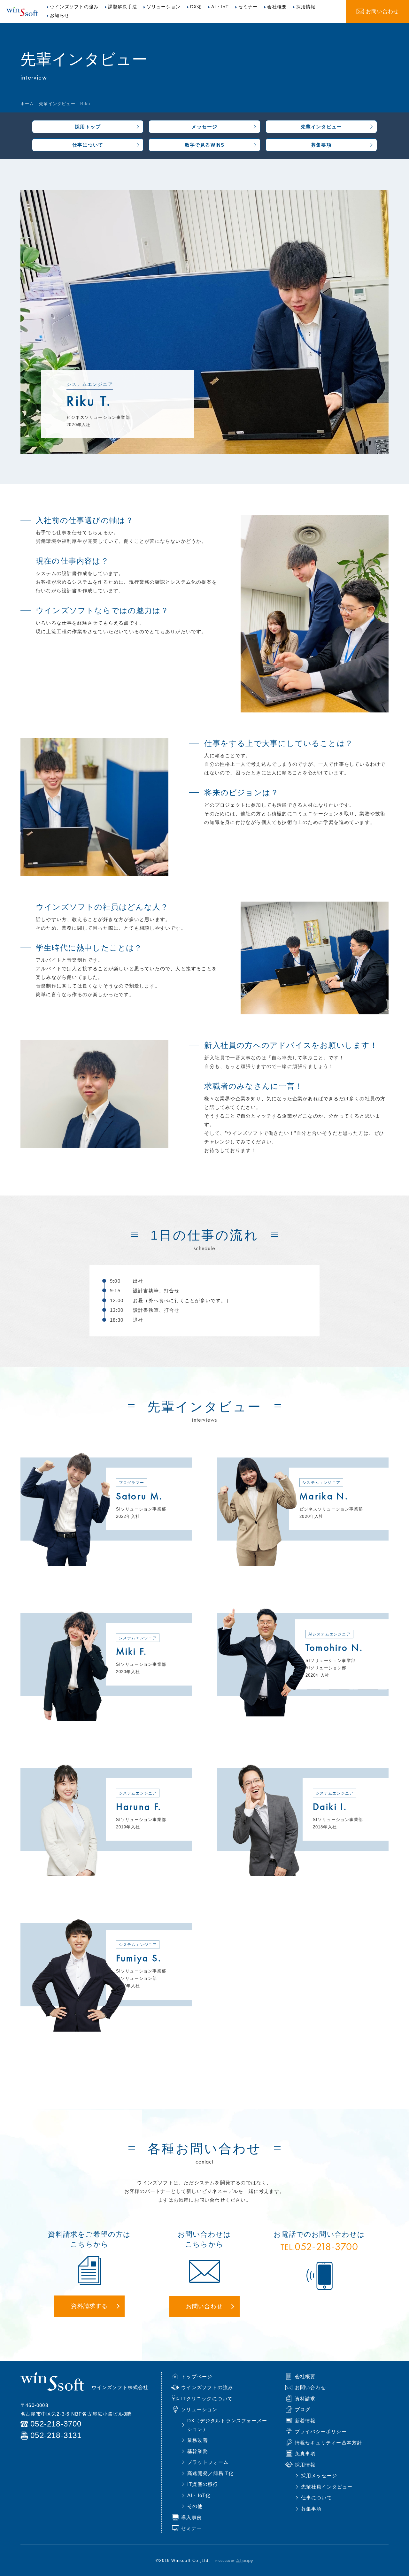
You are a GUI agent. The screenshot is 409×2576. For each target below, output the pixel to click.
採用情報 (306, 7)
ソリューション (164, 7)
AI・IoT (220, 7)
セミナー (248, 7)
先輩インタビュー (57, 104)
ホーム (27, 104)
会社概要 (277, 7)
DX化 (196, 7)
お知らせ (60, 15)
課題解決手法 (123, 7)
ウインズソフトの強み (74, 7)
